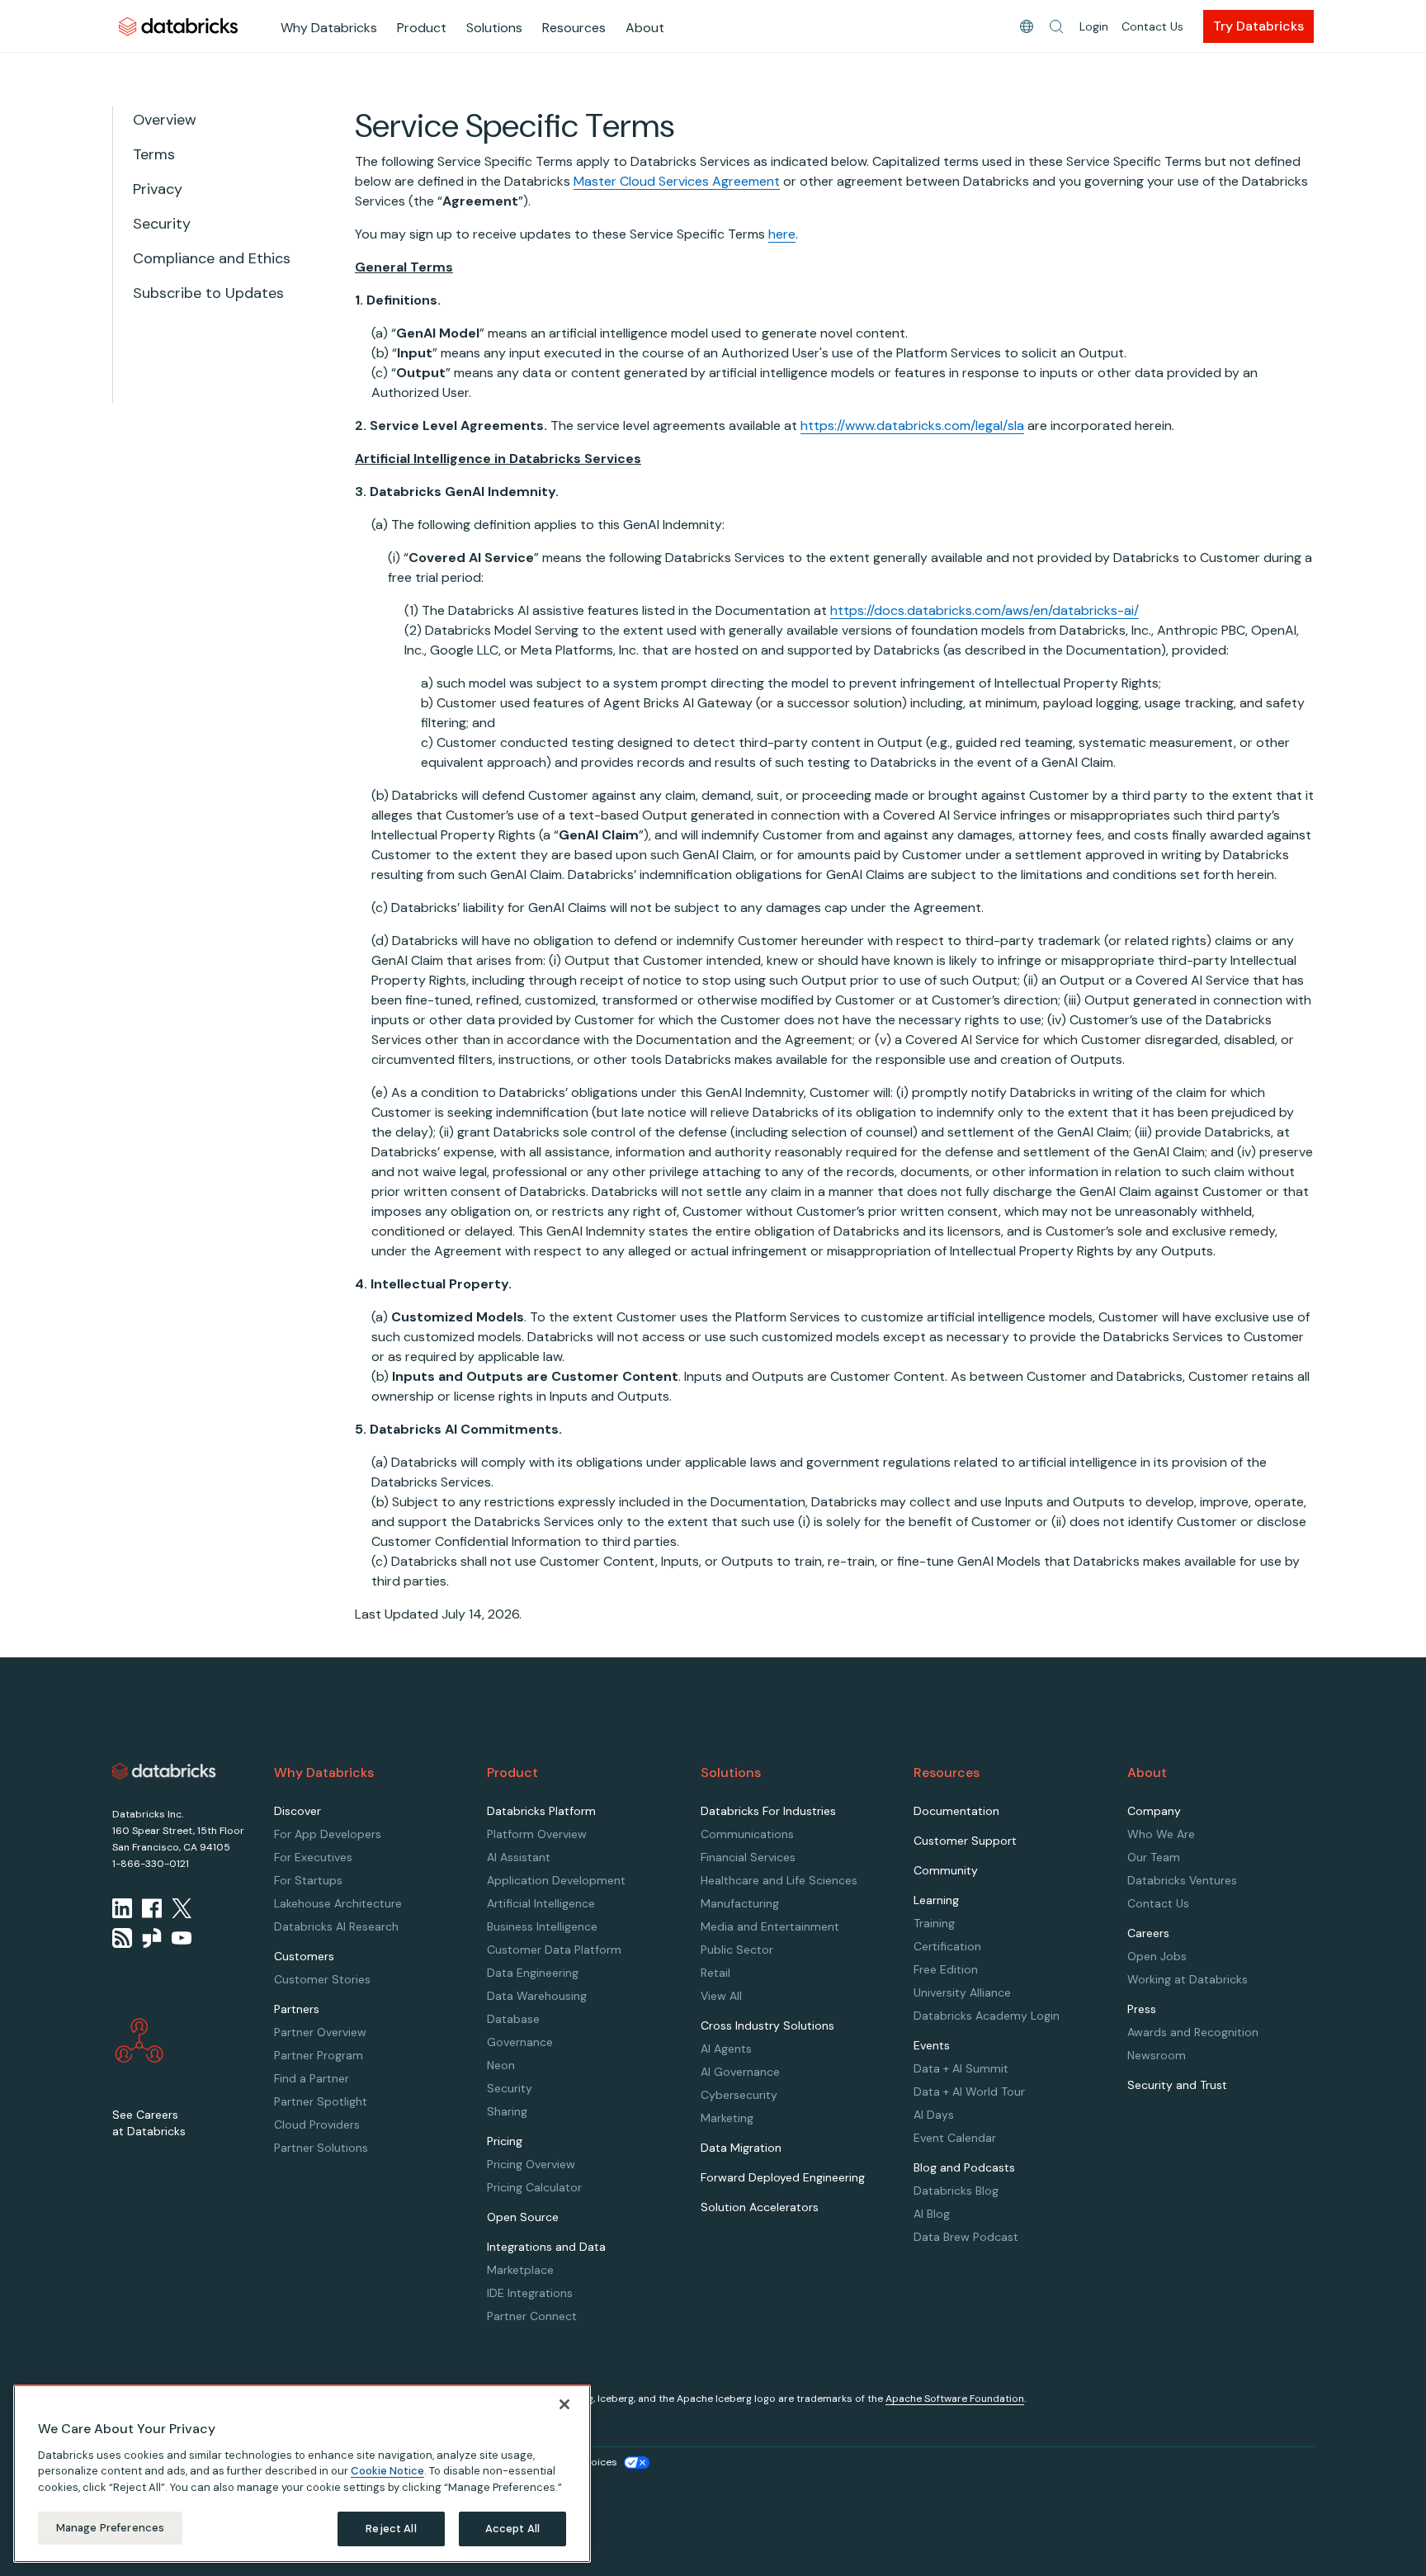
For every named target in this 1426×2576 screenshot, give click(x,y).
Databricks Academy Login (987, 2016)
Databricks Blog (956, 2191)
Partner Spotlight (321, 2101)
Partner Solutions (321, 2148)
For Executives (313, 1857)
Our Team (1154, 1857)
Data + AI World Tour (969, 2092)
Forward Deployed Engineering (783, 2177)
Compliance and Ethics (212, 258)
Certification (947, 1946)
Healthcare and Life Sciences (779, 1880)
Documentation (956, 1811)
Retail (715, 1973)
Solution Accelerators (760, 2207)
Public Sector (737, 1950)
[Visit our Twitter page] (182, 1908)
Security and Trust (1177, 2085)
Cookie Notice (387, 2471)
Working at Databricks (1188, 1979)
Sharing (507, 2111)
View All (721, 1996)
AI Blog (932, 2214)
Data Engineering (533, 1973)
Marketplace (520, 2270)
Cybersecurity (739, 2095)
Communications (747, 1834)
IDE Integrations (530, 2293)
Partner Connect (532, 2316)
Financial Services (748, 1857)
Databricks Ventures (1182, 1880)
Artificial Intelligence (541, 1903)
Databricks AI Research (336, 1926)
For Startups (308, 1880)
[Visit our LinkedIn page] (122, 1908)
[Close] (564, 2404)
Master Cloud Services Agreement (677, 181)
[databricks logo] (164, 1771)
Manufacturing (740, 1903)
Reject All (391, 2529)
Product (422, 28)
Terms (154, 154)
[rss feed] (122, 1938)
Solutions (494, 28)
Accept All (512, 2529)
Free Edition (946, 1969)
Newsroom (1157, 2055)
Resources (574, 28)
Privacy (158, 189)
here (782, 234)
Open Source (523, 2217)
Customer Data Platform (554, 1950)
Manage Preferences (110, 2528)
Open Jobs (1157, 1956)
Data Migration (741, 2148)
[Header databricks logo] (178, 26)
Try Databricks (1258, 26)
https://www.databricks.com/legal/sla (912, 425)
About (645, 28)
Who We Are (1161, 1834)
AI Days (934, 2115)
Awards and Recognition (1193, 2032)
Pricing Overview (531, 2164)
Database (513, 2019)
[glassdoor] (152, 1938)
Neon (501, 2065)
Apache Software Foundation (955, 2399)
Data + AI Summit (961, 2068)
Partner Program (319, 2055)
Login (1094, 26)
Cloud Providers (317, 2125)
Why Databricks (329, 28)
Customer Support (965, 1841)
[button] (1056, 26)
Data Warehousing (537, 1996)
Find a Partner (312, 2078)
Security (162, 224)
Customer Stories (322, 1979)
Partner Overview (320, 2032)
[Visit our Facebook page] (152, 1908)
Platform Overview (537, 1834)
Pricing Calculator (534, 2187)
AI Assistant (519, 1857)
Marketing (727, 2118)
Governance (520, 2042)
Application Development (556, 1880)
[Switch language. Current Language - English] (1027, 26)
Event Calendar (955, 2138)
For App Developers (328, 1834)
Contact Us (1152, 26)
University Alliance (962, 1992)
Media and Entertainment (770, 1926)
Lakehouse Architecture (338, 1903)
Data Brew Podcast (966, 2237)
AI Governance (740, 2072)
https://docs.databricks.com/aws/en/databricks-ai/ (985, 610)
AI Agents (726, 2049)
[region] (302, 2474)
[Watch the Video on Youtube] (182, 1938)
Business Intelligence (542, 1926)
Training (934, 1923)
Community (946, 1870)
